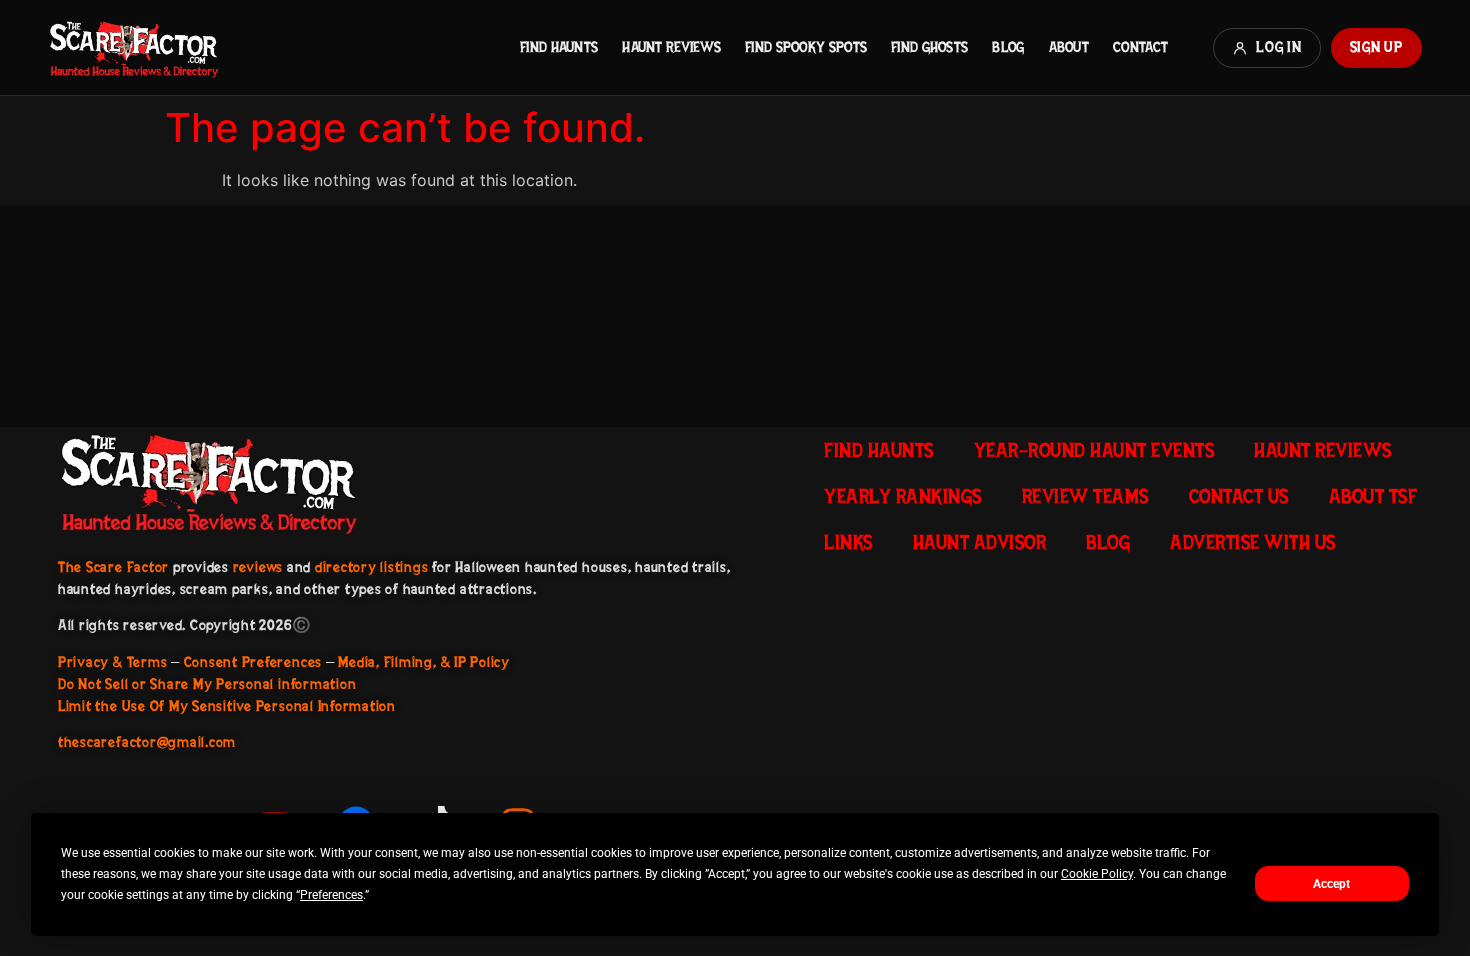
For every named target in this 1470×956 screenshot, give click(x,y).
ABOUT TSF (1373, 496)
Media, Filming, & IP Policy (424, 662)
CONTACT (1140, 47)
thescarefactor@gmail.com (147, 742)
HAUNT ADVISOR (980, 542)
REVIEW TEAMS (1085, 496)
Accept (1331, 884)
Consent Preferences (253, 662)
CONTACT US (1239, 496)
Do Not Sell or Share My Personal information (207, 684)
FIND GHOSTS (929, 47)
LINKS (848, 542)
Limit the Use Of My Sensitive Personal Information (227, 706)
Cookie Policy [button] (1097, 874)
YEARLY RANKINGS (903, 496)
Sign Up (1376, 47)
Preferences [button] (331, 895)
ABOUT (1069, 47)
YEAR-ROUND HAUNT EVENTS (1094, 450)
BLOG (1008, 47)
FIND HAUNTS (559, 47)
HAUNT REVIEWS (671, 47)
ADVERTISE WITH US (1253, 542)
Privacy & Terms (112, 662)
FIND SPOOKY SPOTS (806, 47)
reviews (258, 567)
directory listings (372, 567)
